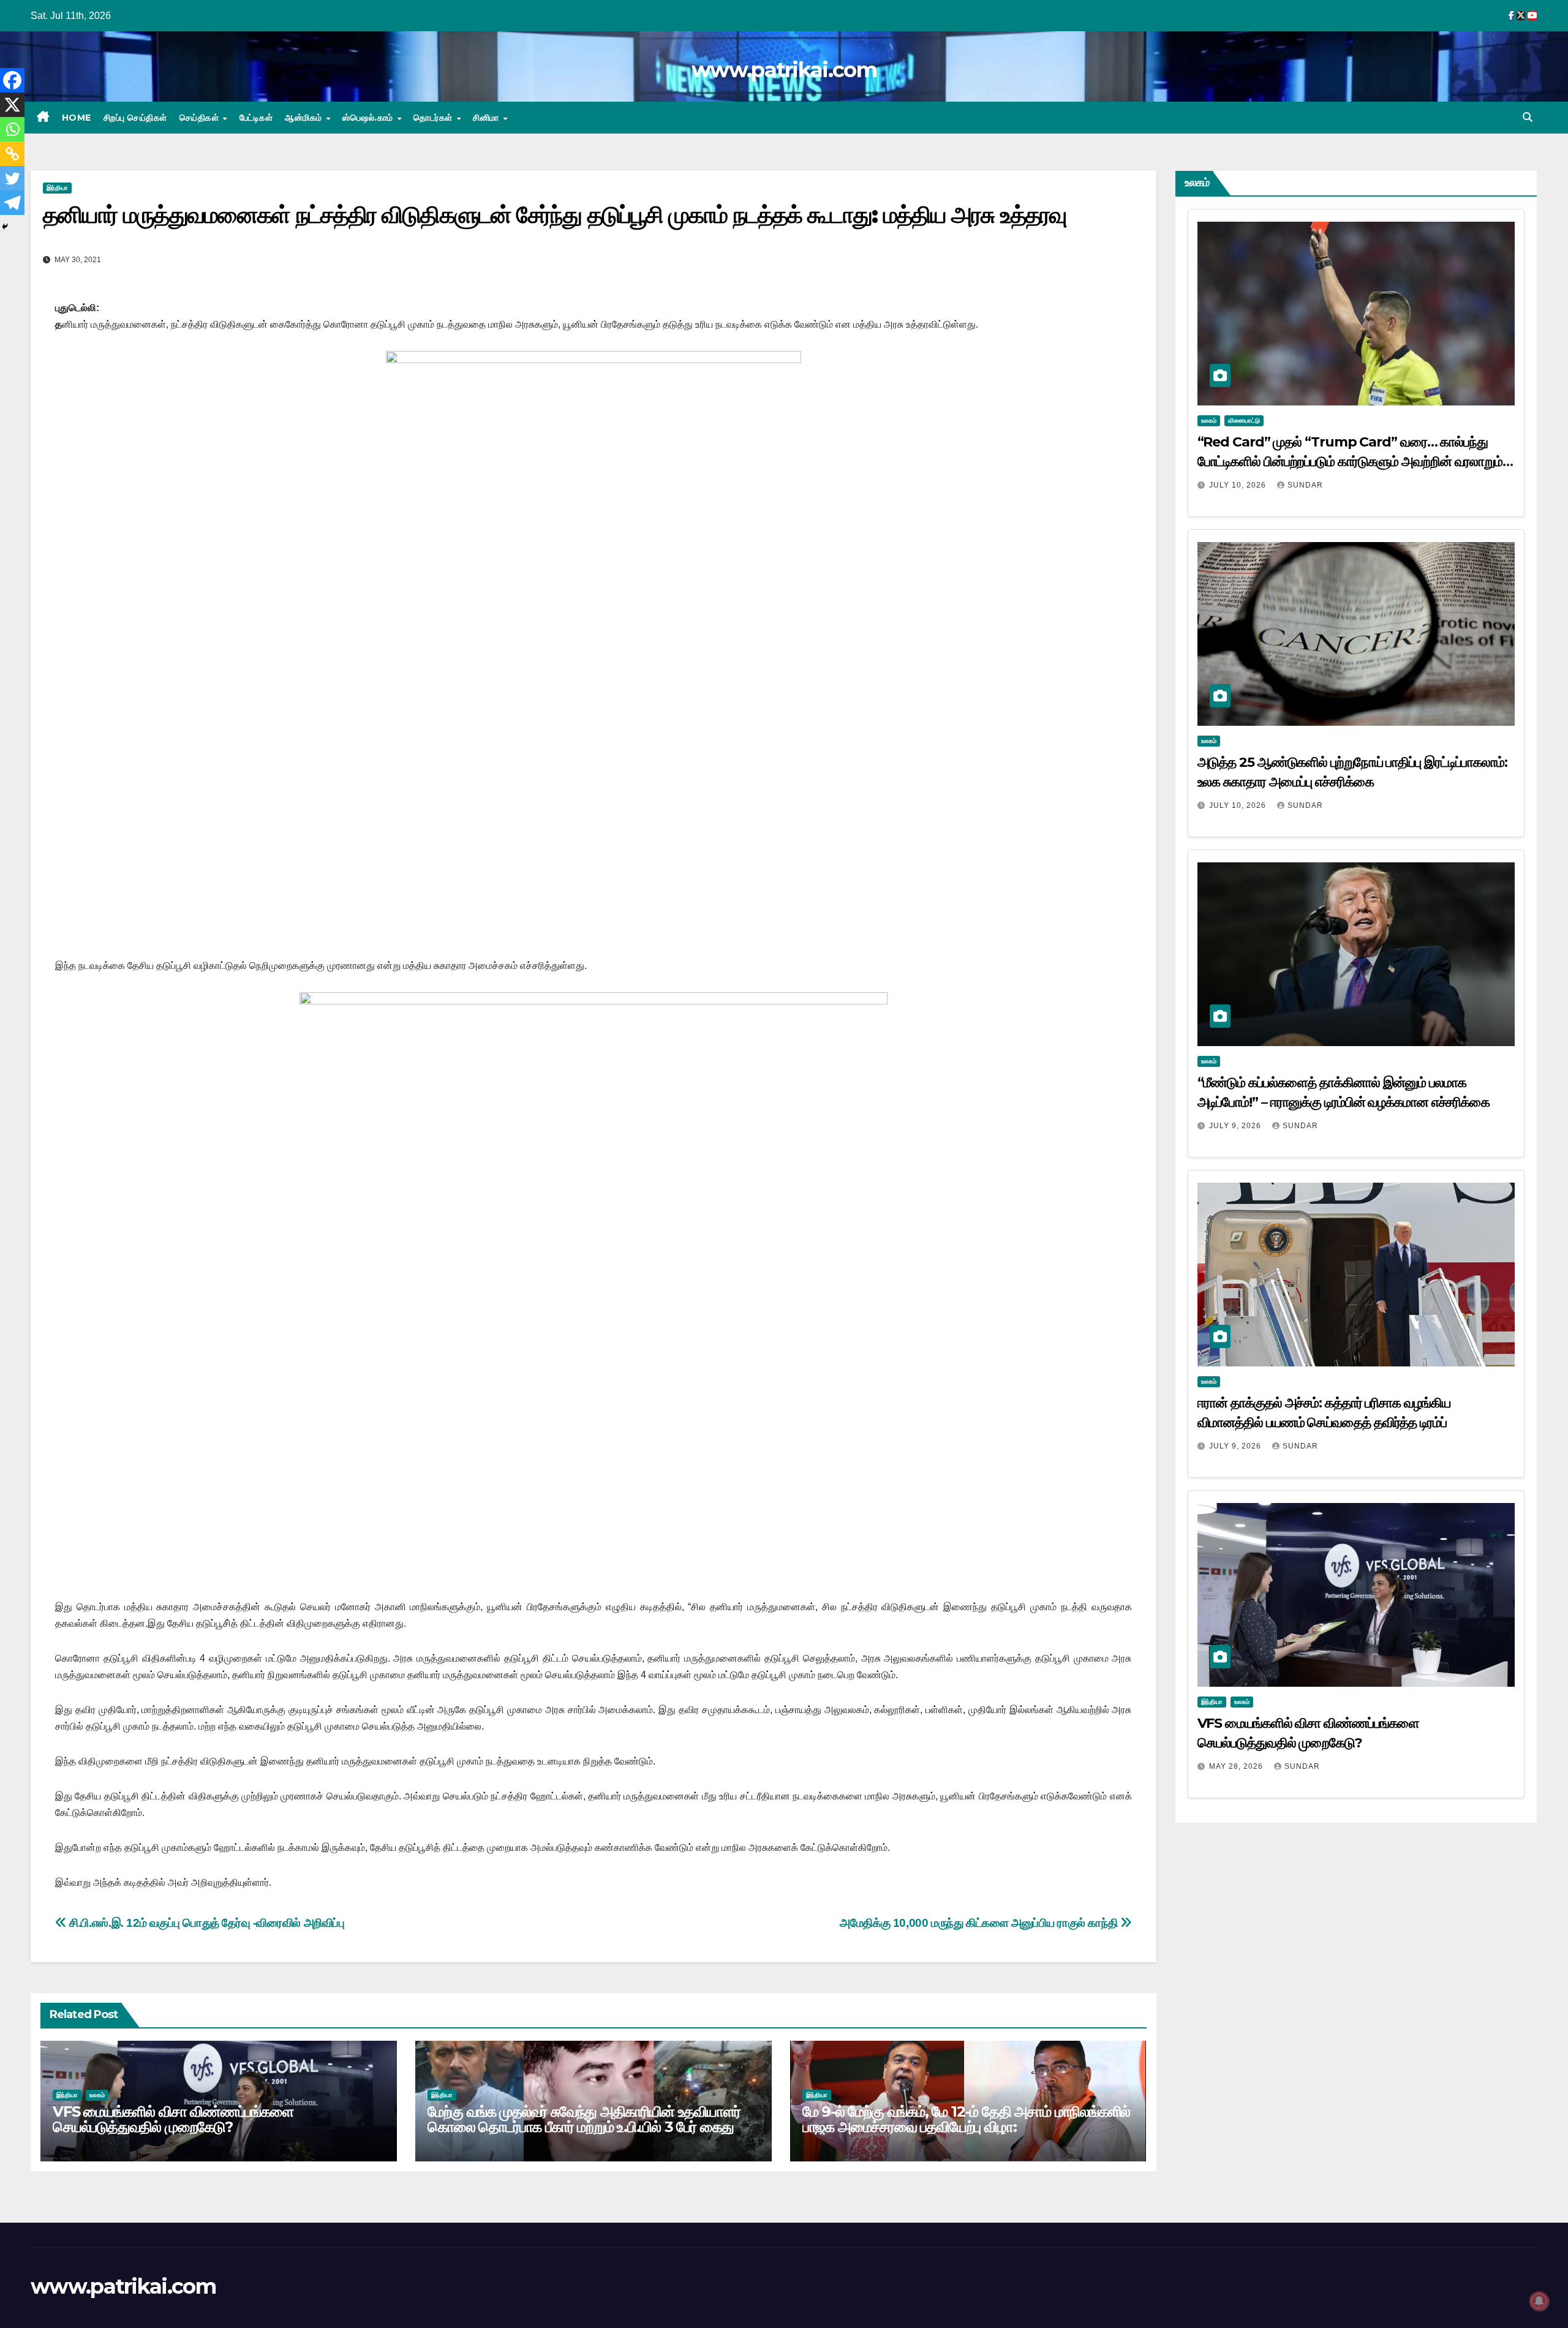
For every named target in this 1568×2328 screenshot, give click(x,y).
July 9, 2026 (1236, 1126)
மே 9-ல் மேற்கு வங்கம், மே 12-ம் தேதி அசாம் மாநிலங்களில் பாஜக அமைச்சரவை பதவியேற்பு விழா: (967, 2119)
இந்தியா (57, 188)
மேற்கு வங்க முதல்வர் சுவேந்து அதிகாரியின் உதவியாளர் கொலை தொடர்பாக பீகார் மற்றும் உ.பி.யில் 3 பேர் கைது (584, 2119)
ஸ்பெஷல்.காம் (369, 118)
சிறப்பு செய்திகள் (135, 118)
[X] (12, 105)
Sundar (1305, 485)
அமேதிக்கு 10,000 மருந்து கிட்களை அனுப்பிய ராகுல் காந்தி (980, 1923)
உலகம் (97, 2095)
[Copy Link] (12, 154)
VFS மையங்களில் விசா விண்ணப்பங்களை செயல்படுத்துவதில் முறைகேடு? (173, 2119)
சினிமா (487, 118)
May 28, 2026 (1237, 1766)
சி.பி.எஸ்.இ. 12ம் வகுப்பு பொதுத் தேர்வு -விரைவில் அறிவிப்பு (206, 1923)
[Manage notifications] (1539, 2301)
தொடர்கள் (434, 118)
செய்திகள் (201, 118)
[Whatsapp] (12, 129)
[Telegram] (12, 203)
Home (77, 118)
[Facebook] (12, 80)
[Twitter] (12, 178)
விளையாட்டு (1244, 420)
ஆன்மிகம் (305, 118)
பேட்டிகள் (256, 118)
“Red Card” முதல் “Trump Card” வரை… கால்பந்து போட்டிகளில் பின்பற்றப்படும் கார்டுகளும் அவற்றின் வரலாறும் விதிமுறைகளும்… (1350, 461)
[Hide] (5, 227)
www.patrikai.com (784, 70)
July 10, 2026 (1239, 485)
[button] (1528, 117)
